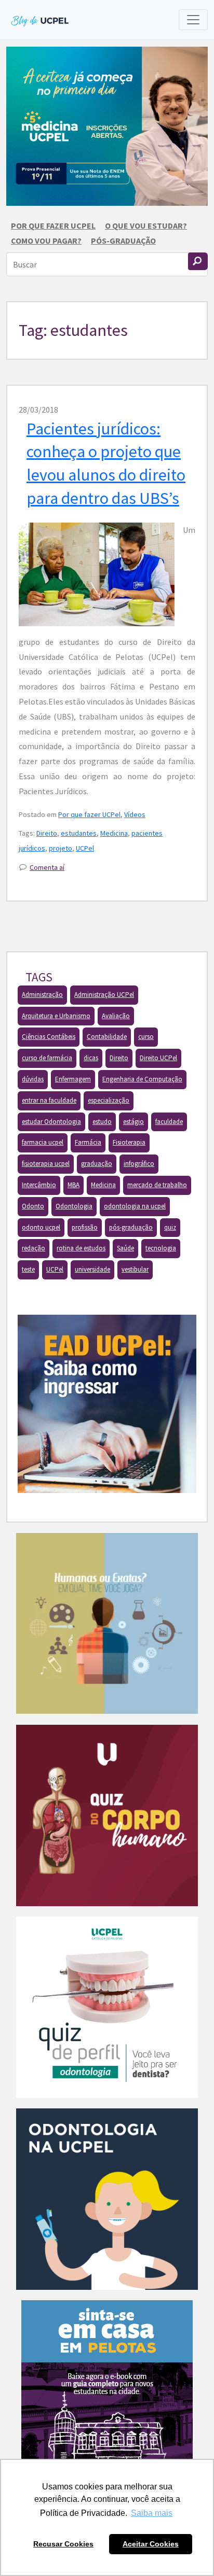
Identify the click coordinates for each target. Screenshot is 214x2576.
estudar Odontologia (51, 1122)
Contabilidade (107, 1037)
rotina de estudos (81, 1248)
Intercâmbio (39, 1185)
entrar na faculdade (49, 1100)
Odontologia (74, 1206)
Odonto (33, 1206)
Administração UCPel (104, 995)
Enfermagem (73, 1079)
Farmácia (88, 1142)
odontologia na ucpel (135, 1206)
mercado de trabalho (157, 1185)
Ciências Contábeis (49, 1037)
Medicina (114, 833)
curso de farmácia (47, 1058)
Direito (47, 833)
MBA (73, 1185)
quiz (170, 1227)
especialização (109, 1100)
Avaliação (116, 1016)
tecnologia (161, 1248)
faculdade (169, 1122)
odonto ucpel (41, 1227)
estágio (133, 1122)
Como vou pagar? (46, 241)
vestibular (135, 1269)
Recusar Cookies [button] (63, 2544)
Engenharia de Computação (142, 1079)
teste (28, 1269)
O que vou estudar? (146, 226)
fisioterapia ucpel (46, 1164)
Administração (42, 995)
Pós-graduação (123, 241)
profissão (85, 1227)
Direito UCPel (158, 1058)
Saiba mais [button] (152, 2513)
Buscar (198, 261)
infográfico (139, 1164)
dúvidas (33, 1079)
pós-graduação (131, 1227)
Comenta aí (47, 867)
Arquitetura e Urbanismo (56, 1016)
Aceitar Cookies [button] (151, 2544)
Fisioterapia (129, 1142)
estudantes (79, 833)
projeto (61, 848)
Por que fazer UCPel (53, 226)
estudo (102, 1122)
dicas (91, 1058)
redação (34, 1248)
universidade (92, 1269)
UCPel (85, 848)
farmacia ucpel (43, 1142)
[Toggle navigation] (193, 20)
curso (146, 1037)
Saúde (125, 1248)
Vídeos (135, 814)
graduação (97, 1164)
